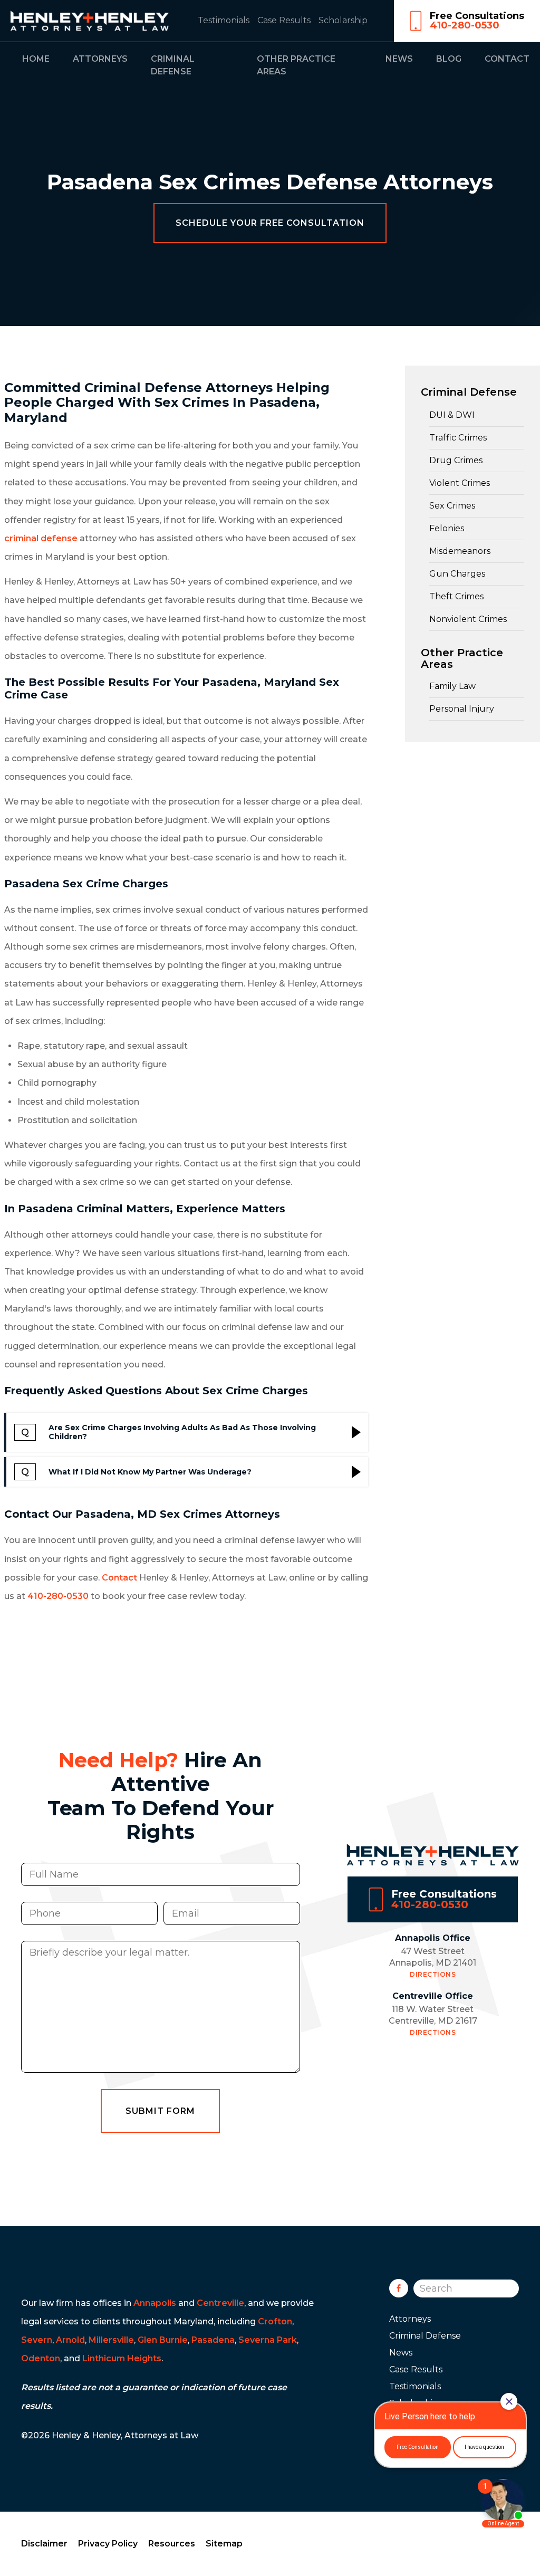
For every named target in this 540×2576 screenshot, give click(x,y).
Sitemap (224, 2544)
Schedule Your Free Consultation (270, 223)
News (399, 59)
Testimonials (224, 20)
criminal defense (41, 538)
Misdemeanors (460, 551)
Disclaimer (44, 2544)
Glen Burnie (163, 2340)
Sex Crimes (452, 506)
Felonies (447, 528)
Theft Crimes (456, 596)
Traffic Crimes (458, 438)
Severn (37, 2340)
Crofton (275, 2321)
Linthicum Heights (122, 2358)
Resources (172, 2544)
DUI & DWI (452, 415)
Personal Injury (462, 709)
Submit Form (160, 2111)
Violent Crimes (460, 483)
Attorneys (100, 59)
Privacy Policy (108, 2544)
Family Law (452, 686)
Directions (433, 1974)
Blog (449, 59)
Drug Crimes (456, 460)
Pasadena (213, 2340)
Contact (507, 59)
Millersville (111, 2340)
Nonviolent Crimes (468, 619)
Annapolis (155, 2303)
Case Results (284, 20)
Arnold (70, 2340)
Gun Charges (457, 574)
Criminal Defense (469, 392)
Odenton (41, 2358)
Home (36, 59)
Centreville (220, 2303)
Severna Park (268, 2340)
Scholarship (343, 20)
